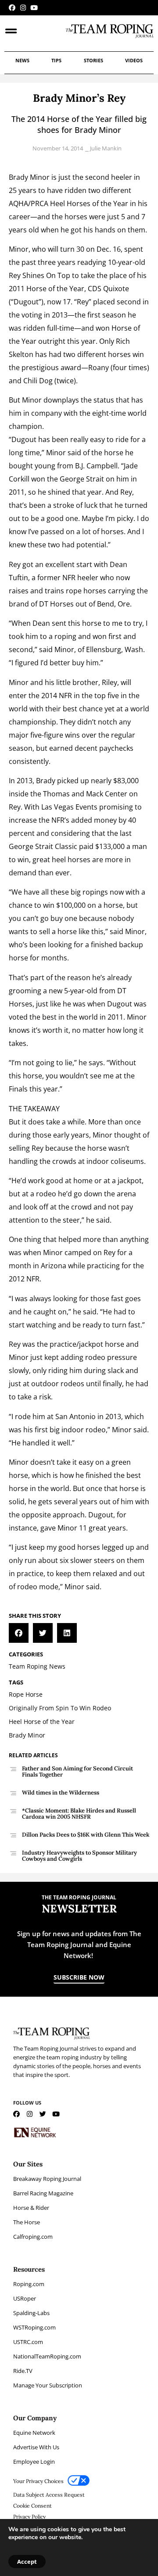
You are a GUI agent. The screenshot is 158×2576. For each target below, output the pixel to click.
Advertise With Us (36, 2447)
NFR (69, 578)
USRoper (25, 2298)
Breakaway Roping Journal (47, 2179)
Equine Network (34, 2433)
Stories (93, 60)
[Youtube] (34, 8)
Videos (134, 60)
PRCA (39, 203)
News (22, 60)
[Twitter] (43, 2114)
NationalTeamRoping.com (47, 2356)
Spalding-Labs (31, 2313)
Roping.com (29, 2284)
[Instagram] (23, 8)
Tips (56, 60)
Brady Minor (29, 177)
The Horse (27, 2222)
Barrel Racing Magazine (43, 2193)
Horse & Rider (31, 2208)
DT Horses (56, 604)
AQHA (18, 203)
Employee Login (34, 2462)
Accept (27, 2562)
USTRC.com (28, 2342)
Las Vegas (57, 807)
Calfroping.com (33, 2237)
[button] (19, 1633)
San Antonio (75, 1416)
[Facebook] (12, 8)
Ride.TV (23, 2371)
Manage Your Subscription (48, 2385)
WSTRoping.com (34, 2327)
